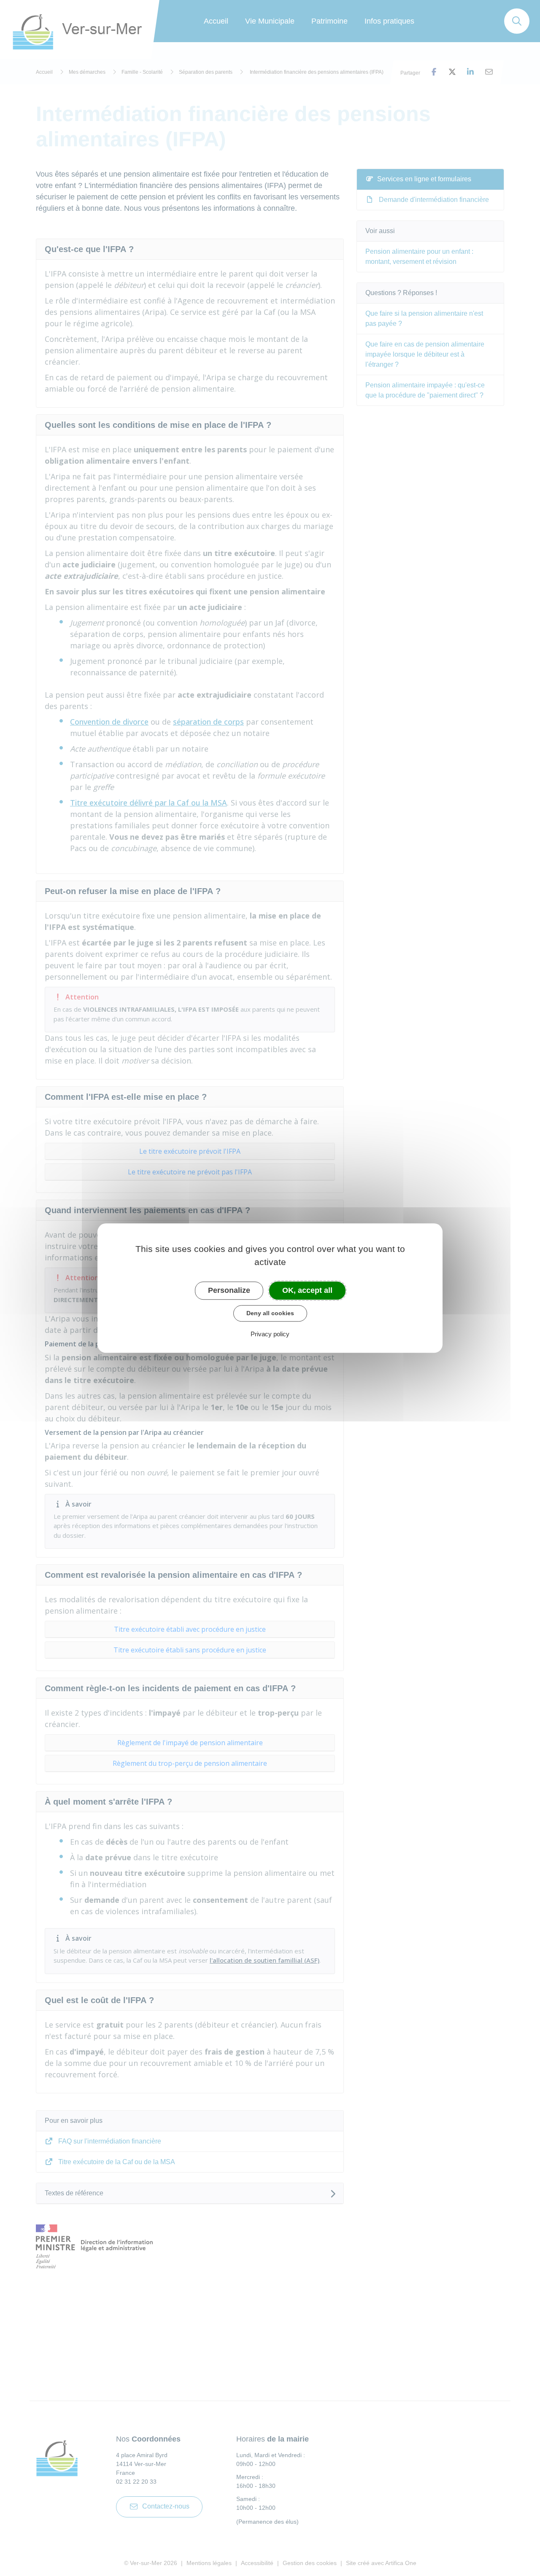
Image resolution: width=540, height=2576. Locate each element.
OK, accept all (307, 1290)
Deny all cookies (270, 1313)
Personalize (229, 1290)
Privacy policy (270, 1334)
